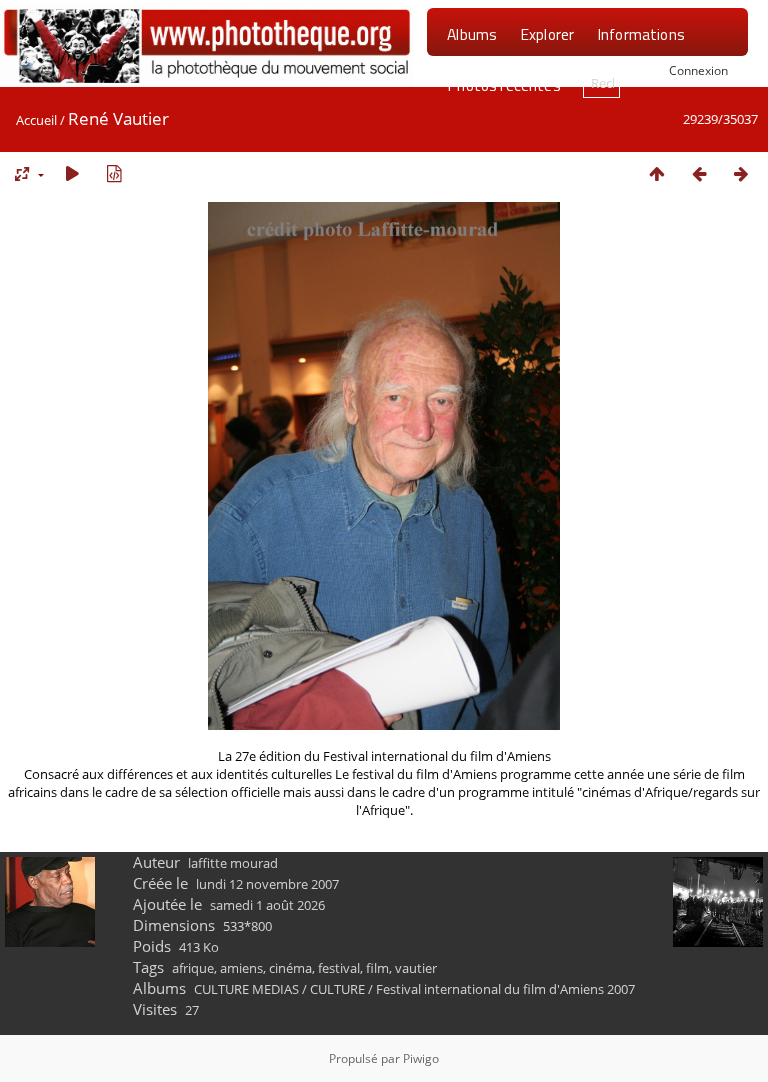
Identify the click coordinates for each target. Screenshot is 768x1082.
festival (339, 968)
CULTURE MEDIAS (246, 989)
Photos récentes (503, 85)
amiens (241, 968)
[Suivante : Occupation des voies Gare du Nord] (741, 173)
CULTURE (337, 989)
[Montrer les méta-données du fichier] (114, 173)
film (377, 968)
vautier (416, 968)
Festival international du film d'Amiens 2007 (505, 989)
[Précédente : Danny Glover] (699, 173)
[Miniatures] (657, 173)
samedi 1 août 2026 (267, 905)
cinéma (290, 968)
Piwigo (421, 1058)
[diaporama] (72, 173)
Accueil (36, 120)
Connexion (698, 70)
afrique (193, 968)
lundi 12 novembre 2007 (267, 884)
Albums (472, 34)
